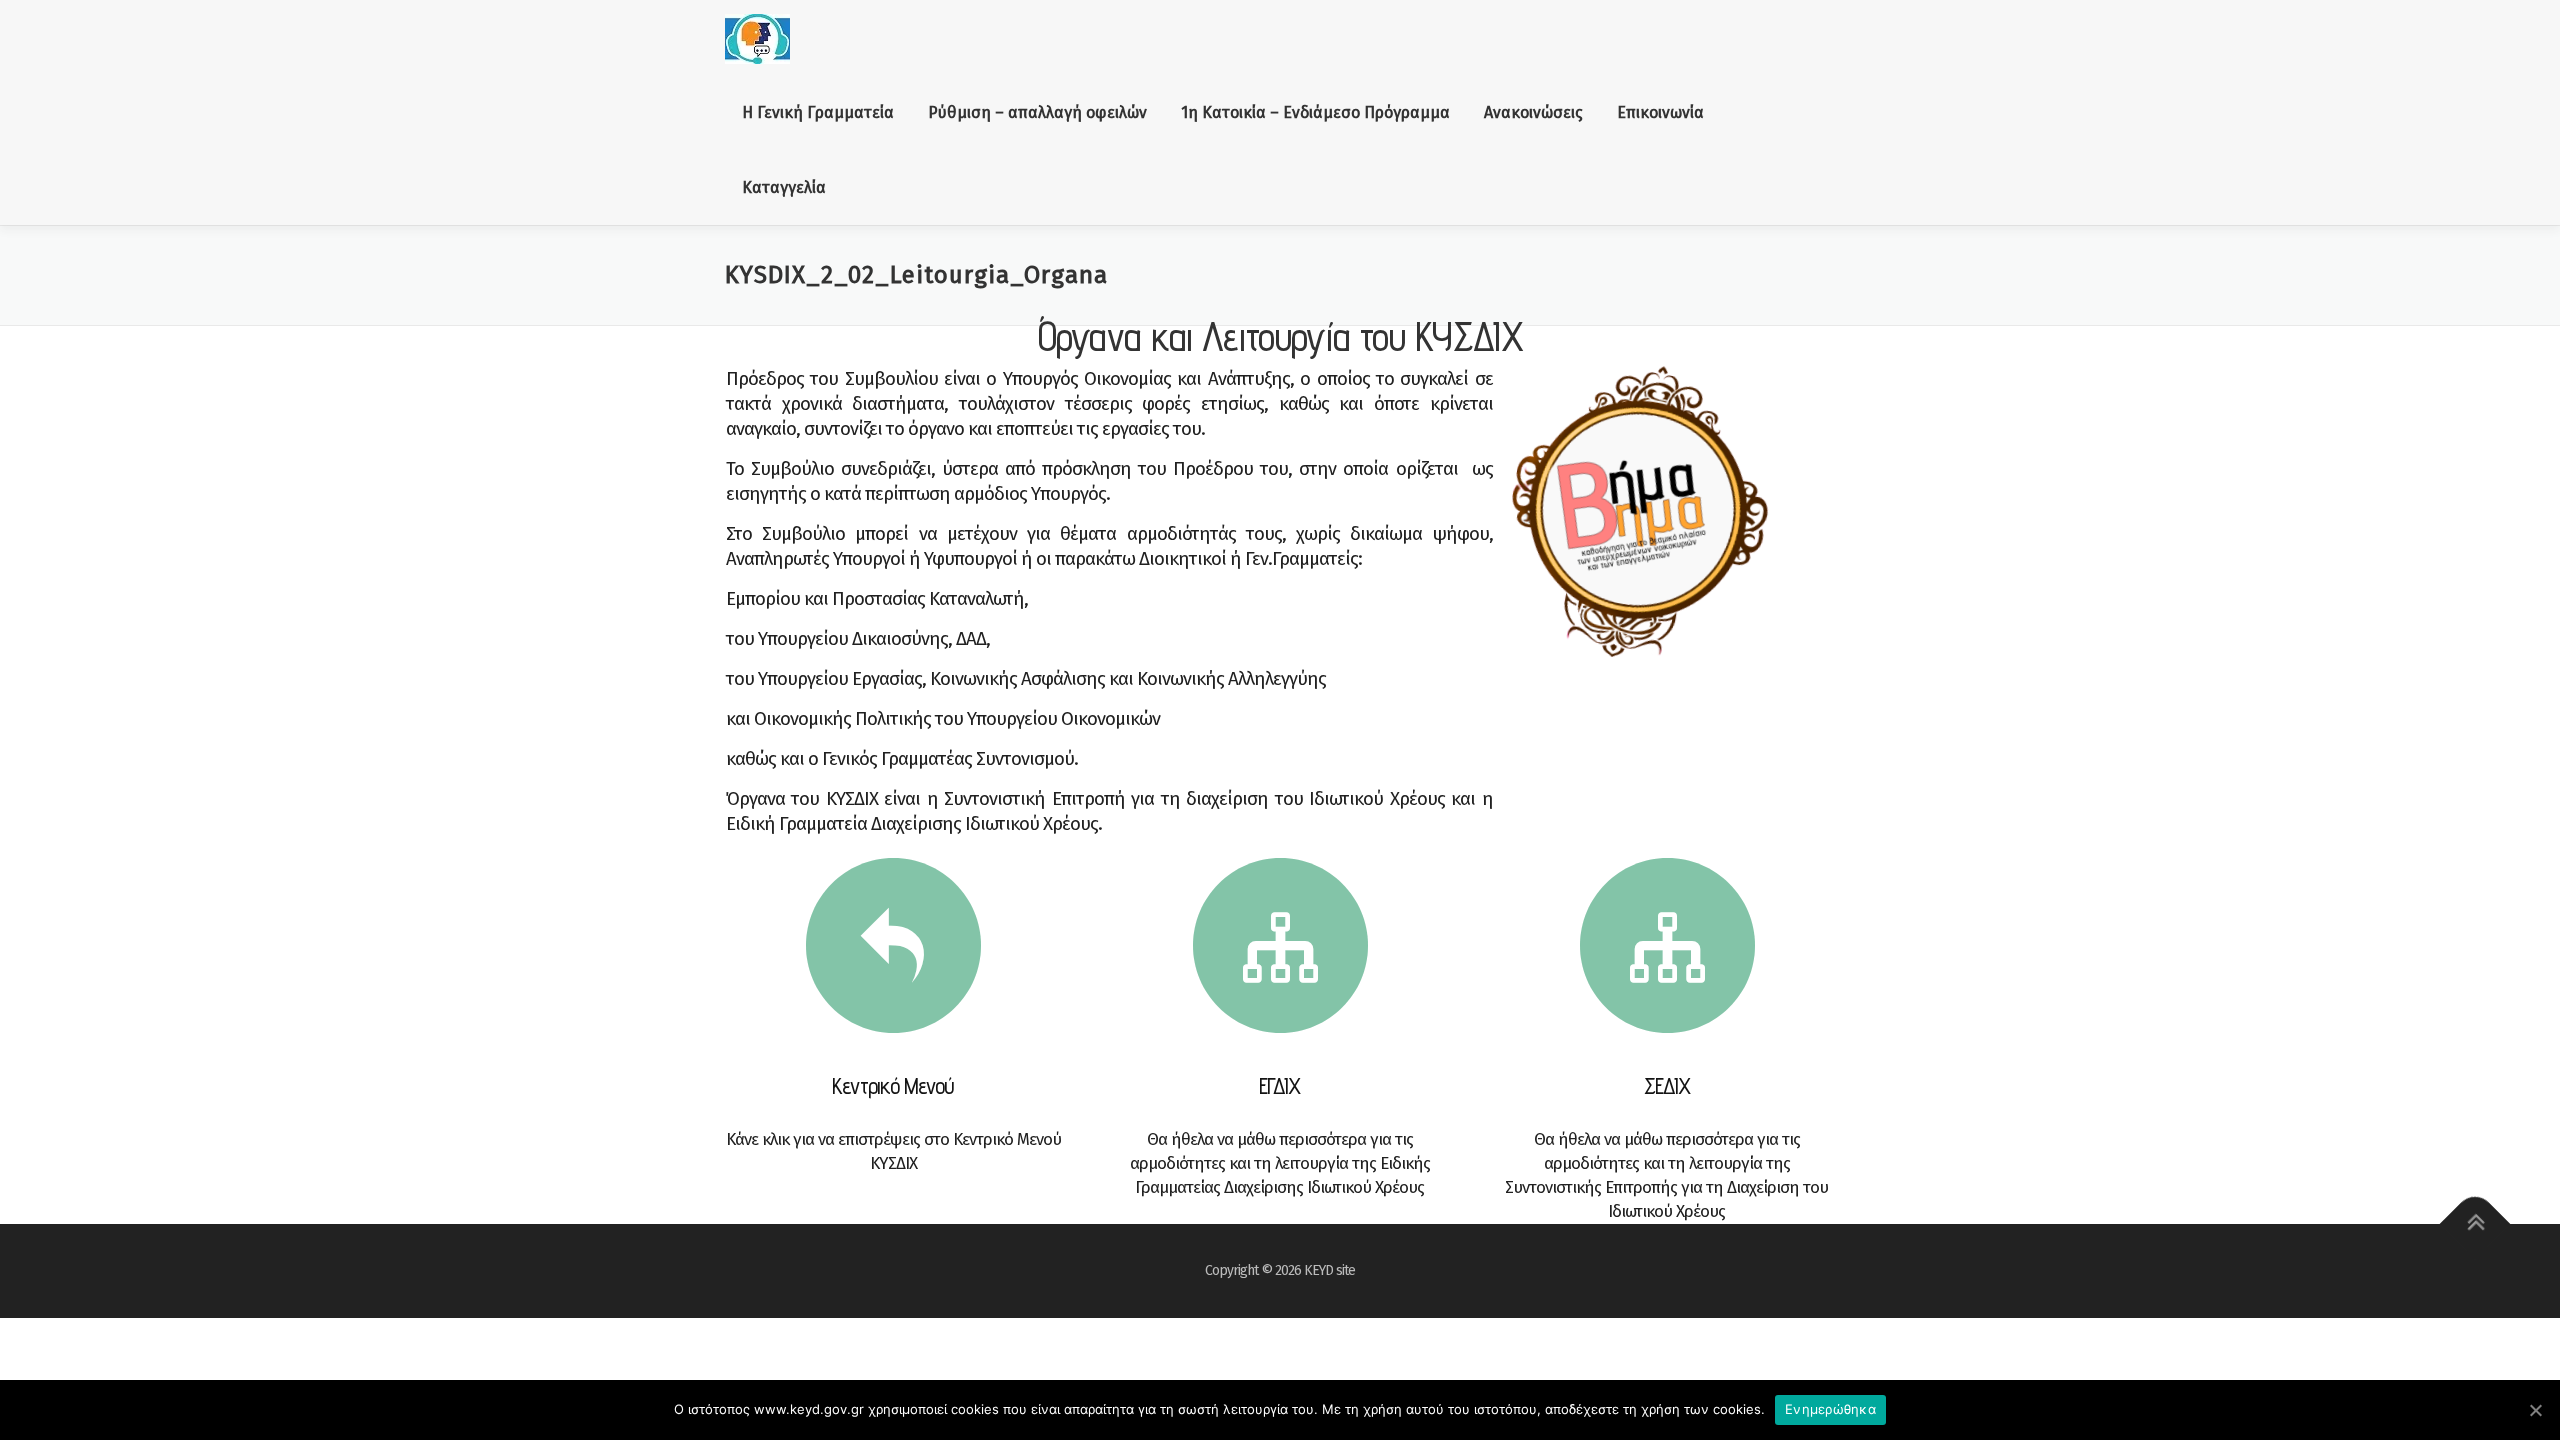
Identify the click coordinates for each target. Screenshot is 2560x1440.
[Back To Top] (2475, 1224)
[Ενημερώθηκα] (2535, 1410)
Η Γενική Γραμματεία (818, 112)
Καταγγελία (784, 187)
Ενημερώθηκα (1830, 1409)
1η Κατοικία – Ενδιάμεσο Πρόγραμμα (1315, 112)
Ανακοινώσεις (1533, 112)
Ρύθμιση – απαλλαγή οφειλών (1037, 112)
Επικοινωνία (1660, 112)
